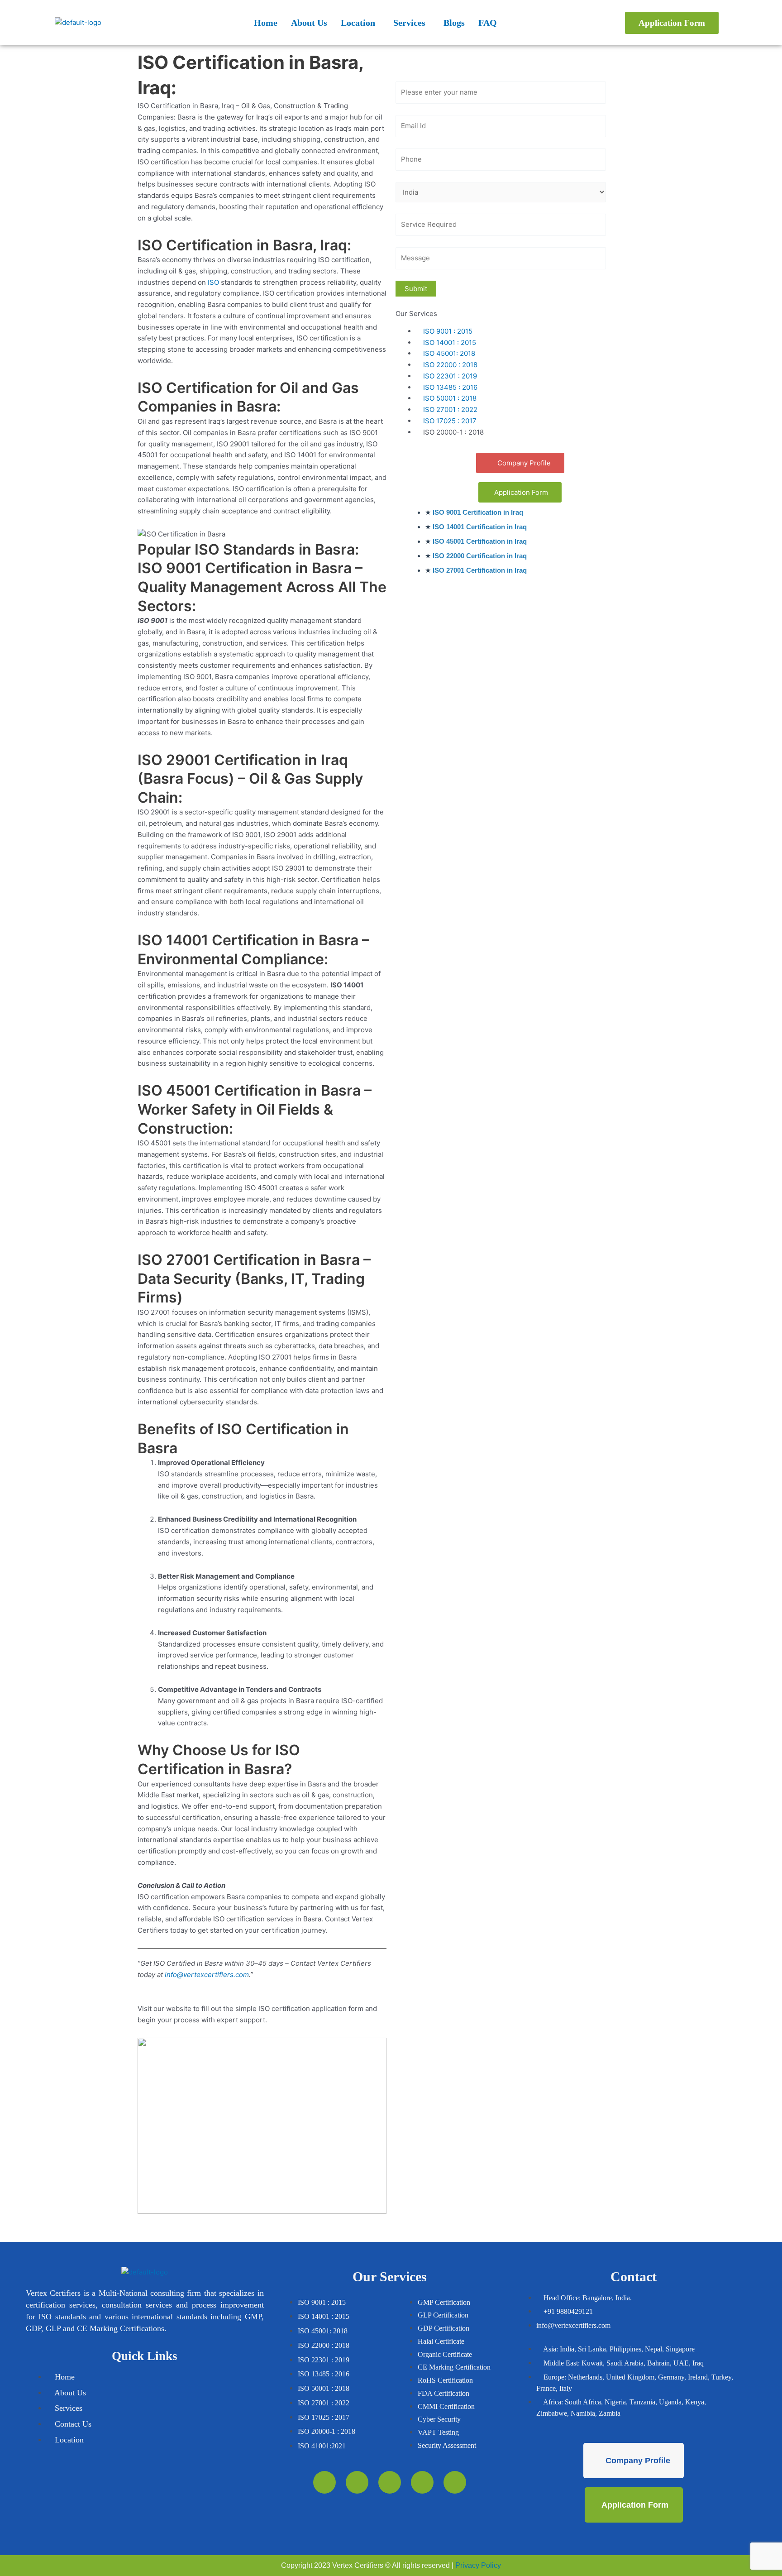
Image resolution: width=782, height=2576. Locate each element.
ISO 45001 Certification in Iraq (480, 541)
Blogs (454, 23)
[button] (360, 23)
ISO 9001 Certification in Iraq (478, 512)
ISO (214, 282)
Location (358, 23)
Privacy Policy (478, 2565)
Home (266, 23)
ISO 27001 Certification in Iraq (480, 570)
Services (409, 23)
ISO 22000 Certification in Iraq (480, 556)
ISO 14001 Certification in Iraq (480, 527)
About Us (309, 23)
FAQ (488, 23)
